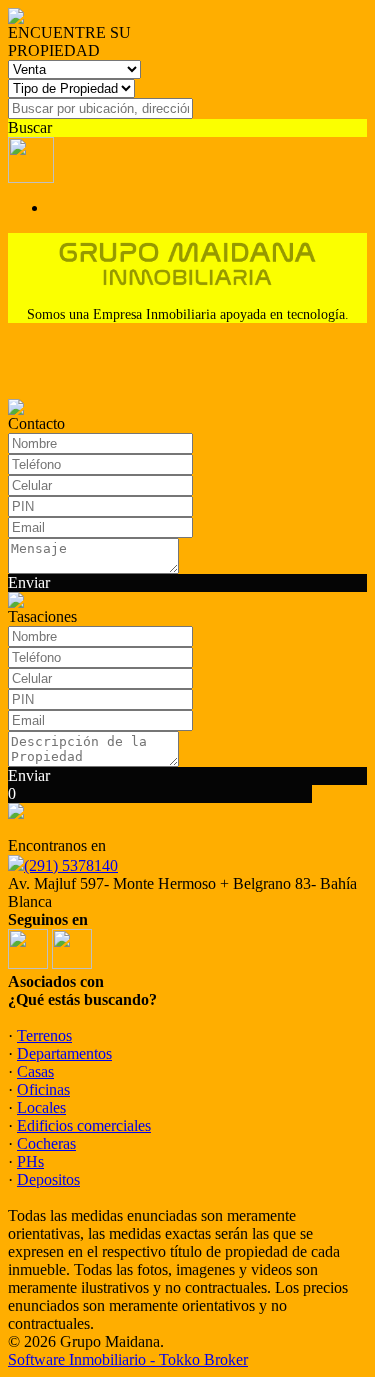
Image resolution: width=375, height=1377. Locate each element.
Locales (41, 1107)
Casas (35, 1071)
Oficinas (43, 1089)
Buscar (30, 127)
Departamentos (64, 1053)
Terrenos (44, 1035)
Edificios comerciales (84, 1125)
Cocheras (46, 1143)
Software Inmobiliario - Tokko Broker (128, 1359)
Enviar (29, 582)
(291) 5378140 (71, 865)
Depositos (48, 1179)
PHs (30, 1161)
